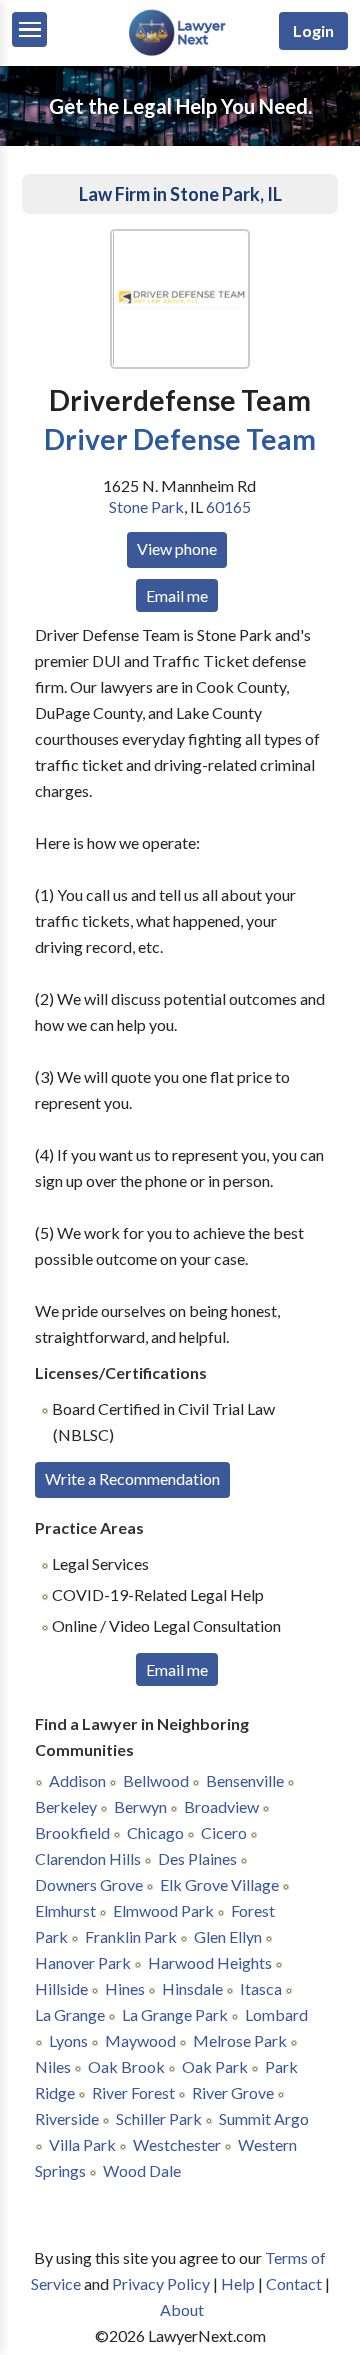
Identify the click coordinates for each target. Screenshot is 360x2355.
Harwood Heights (210, 1962)
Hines (125, 1988)
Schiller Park (159, 2118)
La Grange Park (175, 2014)
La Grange (70, 2014)
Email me (177, 595)
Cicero (224, 1832)
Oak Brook (126, 2066)
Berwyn (140, 1806)
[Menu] (29, 29)
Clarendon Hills (88, 1858)
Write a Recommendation (132, 1478)
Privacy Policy (161, 2283)
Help (238, 2283)
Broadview (221, 1806)
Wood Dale (142, 2170)
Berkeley (66, 1806)
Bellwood (156, 1780)
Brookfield (72, 1832)
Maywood (140, 2040)
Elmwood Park (163, 1910)
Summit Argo (264, 2118)
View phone (177, 548)
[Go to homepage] (180, 51)
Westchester (177, 2144)
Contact (294, 2283)
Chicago (155, 1832)
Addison (77, 1780)
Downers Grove (89, 1884)
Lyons (68, 2040)
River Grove (233, 2092)
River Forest (133, 2092)
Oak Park (215, 2066)
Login (313, 30)
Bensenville (245, 1780)
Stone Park (146, 506)
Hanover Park (83, 1962)
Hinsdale (192, 1988)
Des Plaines (197, 1858)
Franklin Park (131, 1936)
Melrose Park (240, 2040)
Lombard (276, 2014)
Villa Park (82, 2144)
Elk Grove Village (219, 1884)
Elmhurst (65, 1910)
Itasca (261, 1988)
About (182, 2309)
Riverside (67, 2118)
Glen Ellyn (228, 1936)
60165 (228, 506)
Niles (53, 2066)
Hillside (61, 1988)
